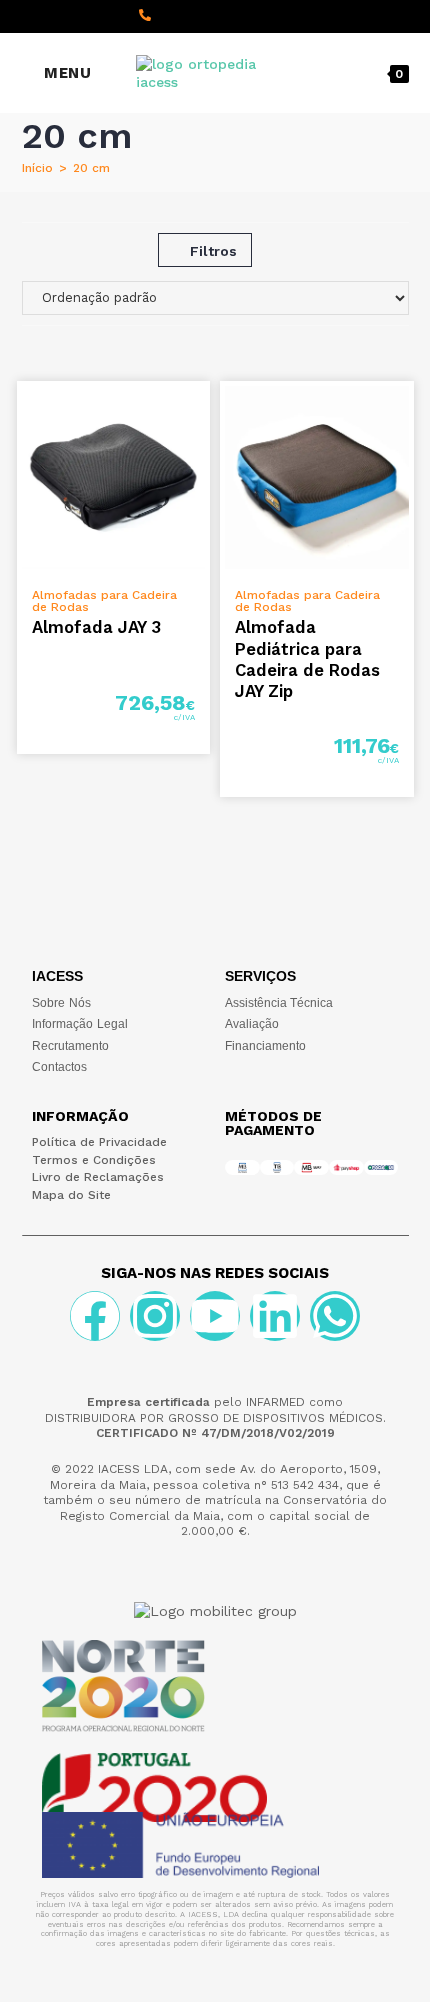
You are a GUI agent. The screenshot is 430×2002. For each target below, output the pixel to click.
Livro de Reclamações (98, 1177)
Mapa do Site (71, 1195)
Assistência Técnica (279, 1003)
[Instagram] (155, 1316)
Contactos (59, 1067)
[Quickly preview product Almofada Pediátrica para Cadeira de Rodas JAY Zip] (404, 416)
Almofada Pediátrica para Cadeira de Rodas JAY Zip (307, 659)
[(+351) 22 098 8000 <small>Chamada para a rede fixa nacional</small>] (145, 15)
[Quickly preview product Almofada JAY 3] (200, 416)
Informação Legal (80, 1024)
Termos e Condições (94, 1160)
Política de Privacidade (99, 1142)
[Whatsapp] (335, 1316)
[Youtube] (215, 1316)
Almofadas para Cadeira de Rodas (104, 601)
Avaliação (252, 1024)
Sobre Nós (61, 1003)
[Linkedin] (275, 1316)
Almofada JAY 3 (96, 627)
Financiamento (265, 1046)
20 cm (91, 168)
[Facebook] (95, 1316)
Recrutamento (70, 1046)
